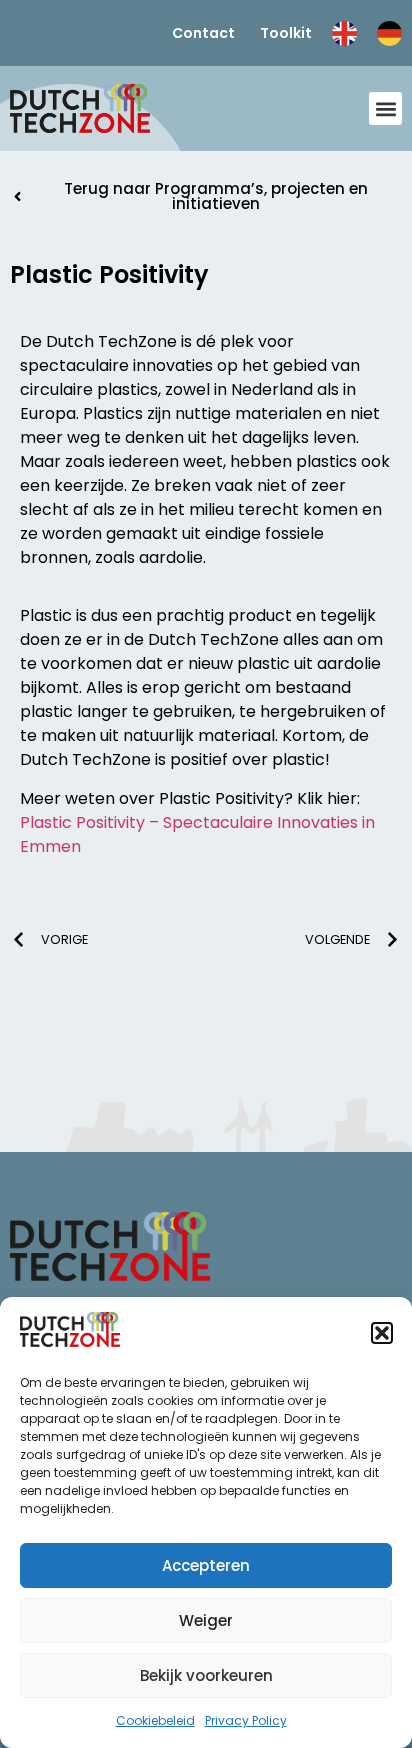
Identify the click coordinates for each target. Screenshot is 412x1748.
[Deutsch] (389, 32)
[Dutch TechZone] (80, 108)
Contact (203, 33)
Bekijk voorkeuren (206, 1675)
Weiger (206, 1620)
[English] (344, 32)
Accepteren (206, 1565)
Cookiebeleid (155, 1720)
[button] (382, 1333)
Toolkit (286, 33)
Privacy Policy (246, 1720)
